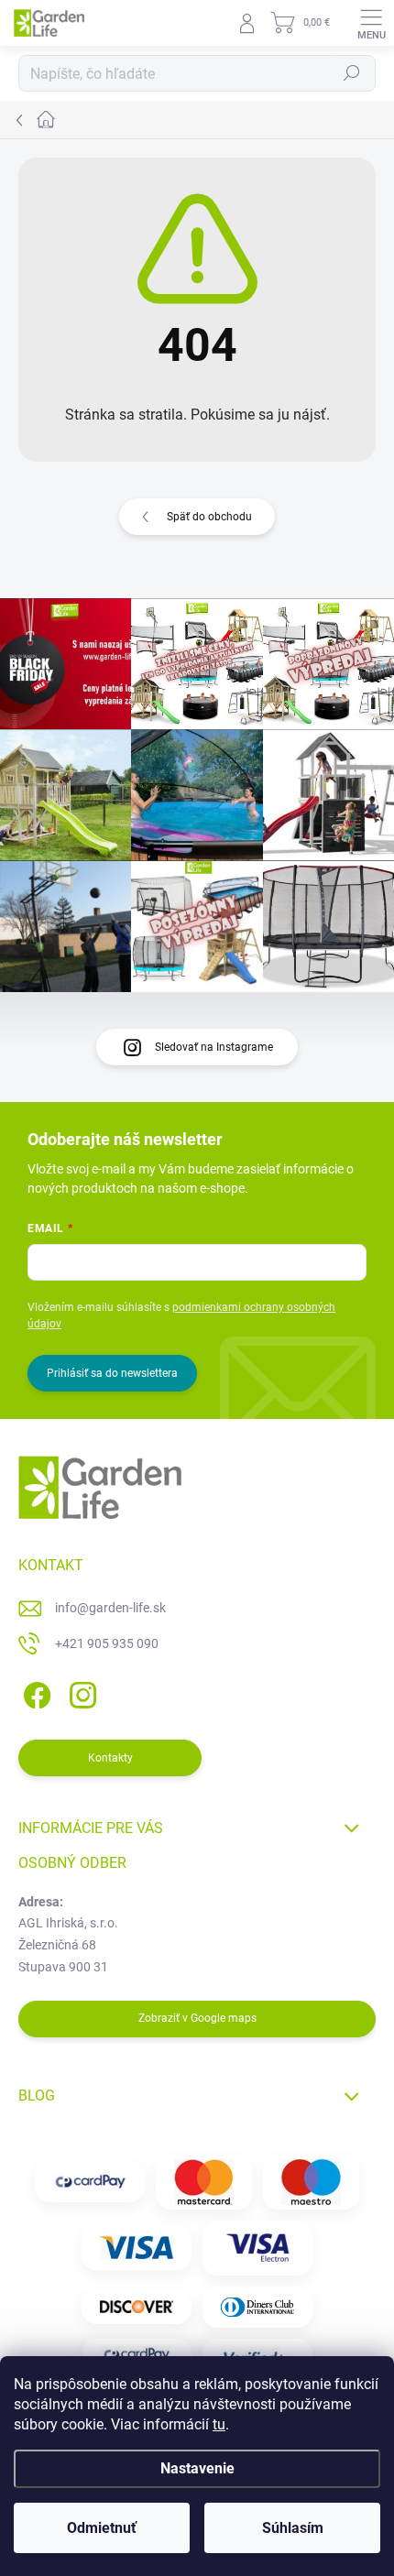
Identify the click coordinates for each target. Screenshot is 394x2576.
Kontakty (110, 1758)
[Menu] (371, 23)
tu (219, 2424)
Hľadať (352, 73)
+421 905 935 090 (107, 1643)
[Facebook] (34, 1692)
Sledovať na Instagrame (214, 1047)
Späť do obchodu (209, 517)
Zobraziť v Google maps (197, 2018)
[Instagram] (80, 1692)
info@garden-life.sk (110, 1608)
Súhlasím (293, 2528)
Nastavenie (197, 2468)
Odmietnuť (102, 2528)
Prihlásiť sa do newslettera (112, 1373)
